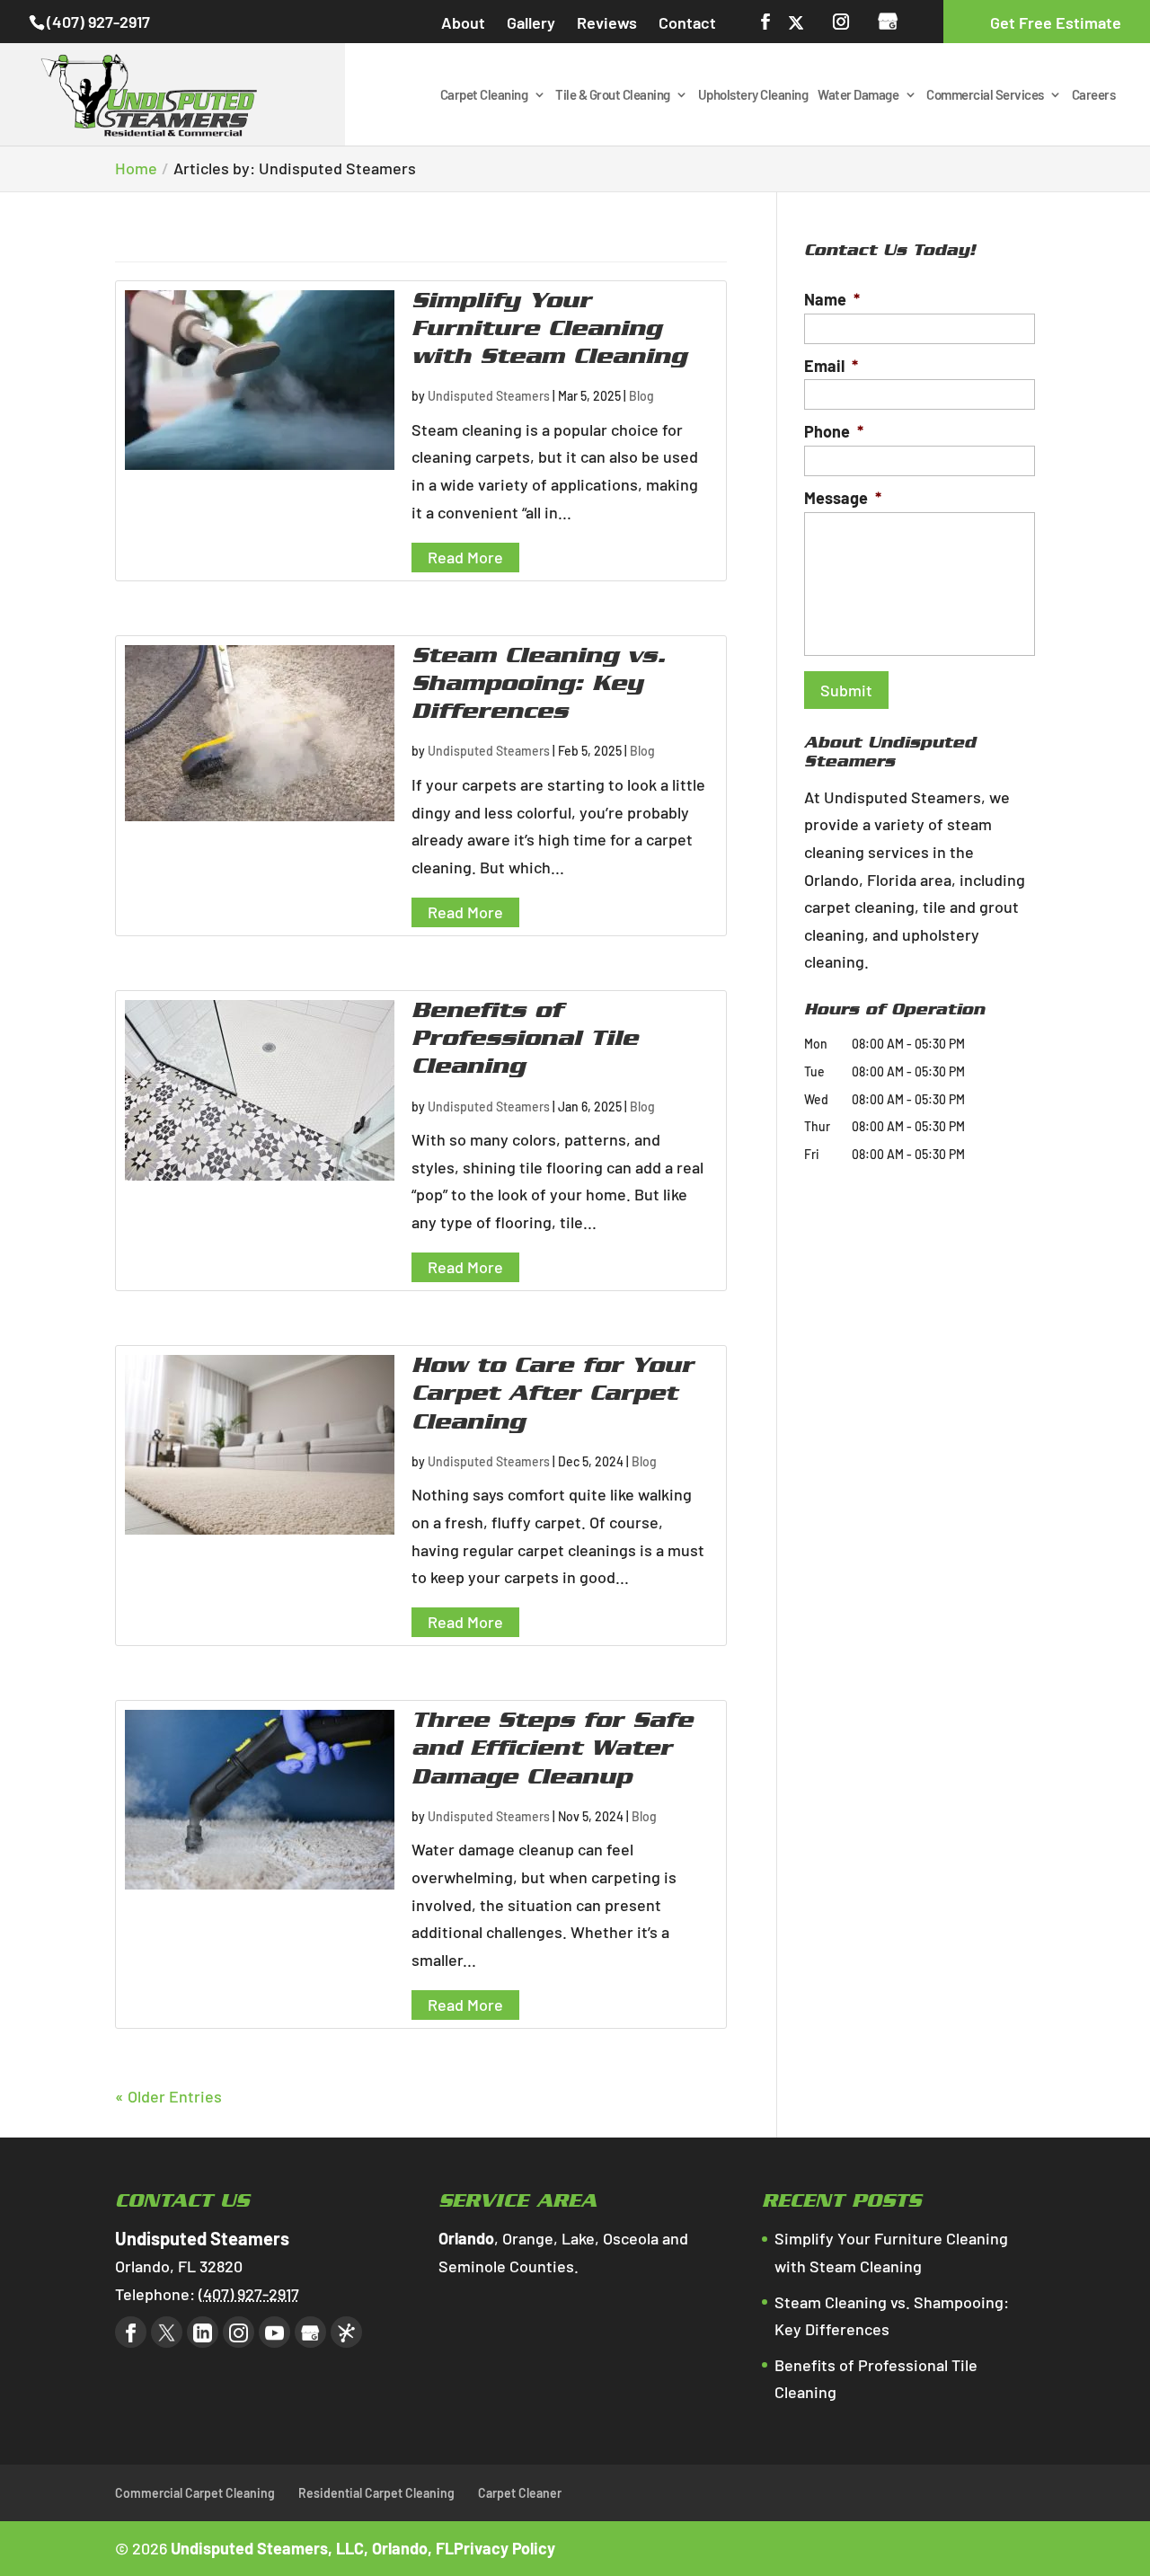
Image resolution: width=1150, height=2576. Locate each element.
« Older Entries (168, 2096)
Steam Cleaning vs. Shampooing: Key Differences (539, 686)
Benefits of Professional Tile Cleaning (525, 1041)
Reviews (607, 22)
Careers (1094, 95)
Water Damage (858, 95)
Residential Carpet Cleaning (376, 2493)
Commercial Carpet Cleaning (195, 2493)
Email (831, 366)
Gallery (531, 22)
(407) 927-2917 (98, 22)
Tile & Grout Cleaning (613, 95)
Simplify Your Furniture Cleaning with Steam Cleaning (549, 332)
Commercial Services (985, 95)
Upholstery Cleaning (753, 95)
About (463, 22)
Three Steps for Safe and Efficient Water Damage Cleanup (552, 1751)
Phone (834, 431)
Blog (641, 396)
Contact (687, 22)
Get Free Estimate (1056, 22)
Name (832, 299)
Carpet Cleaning (484, 95)
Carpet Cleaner (520, 2493)
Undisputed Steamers (489, 396)
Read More (465, 557)
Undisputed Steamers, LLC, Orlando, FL (312, 2548)
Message (843, 498)
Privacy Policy (504, 2548)
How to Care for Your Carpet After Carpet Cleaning (553, 1396)
